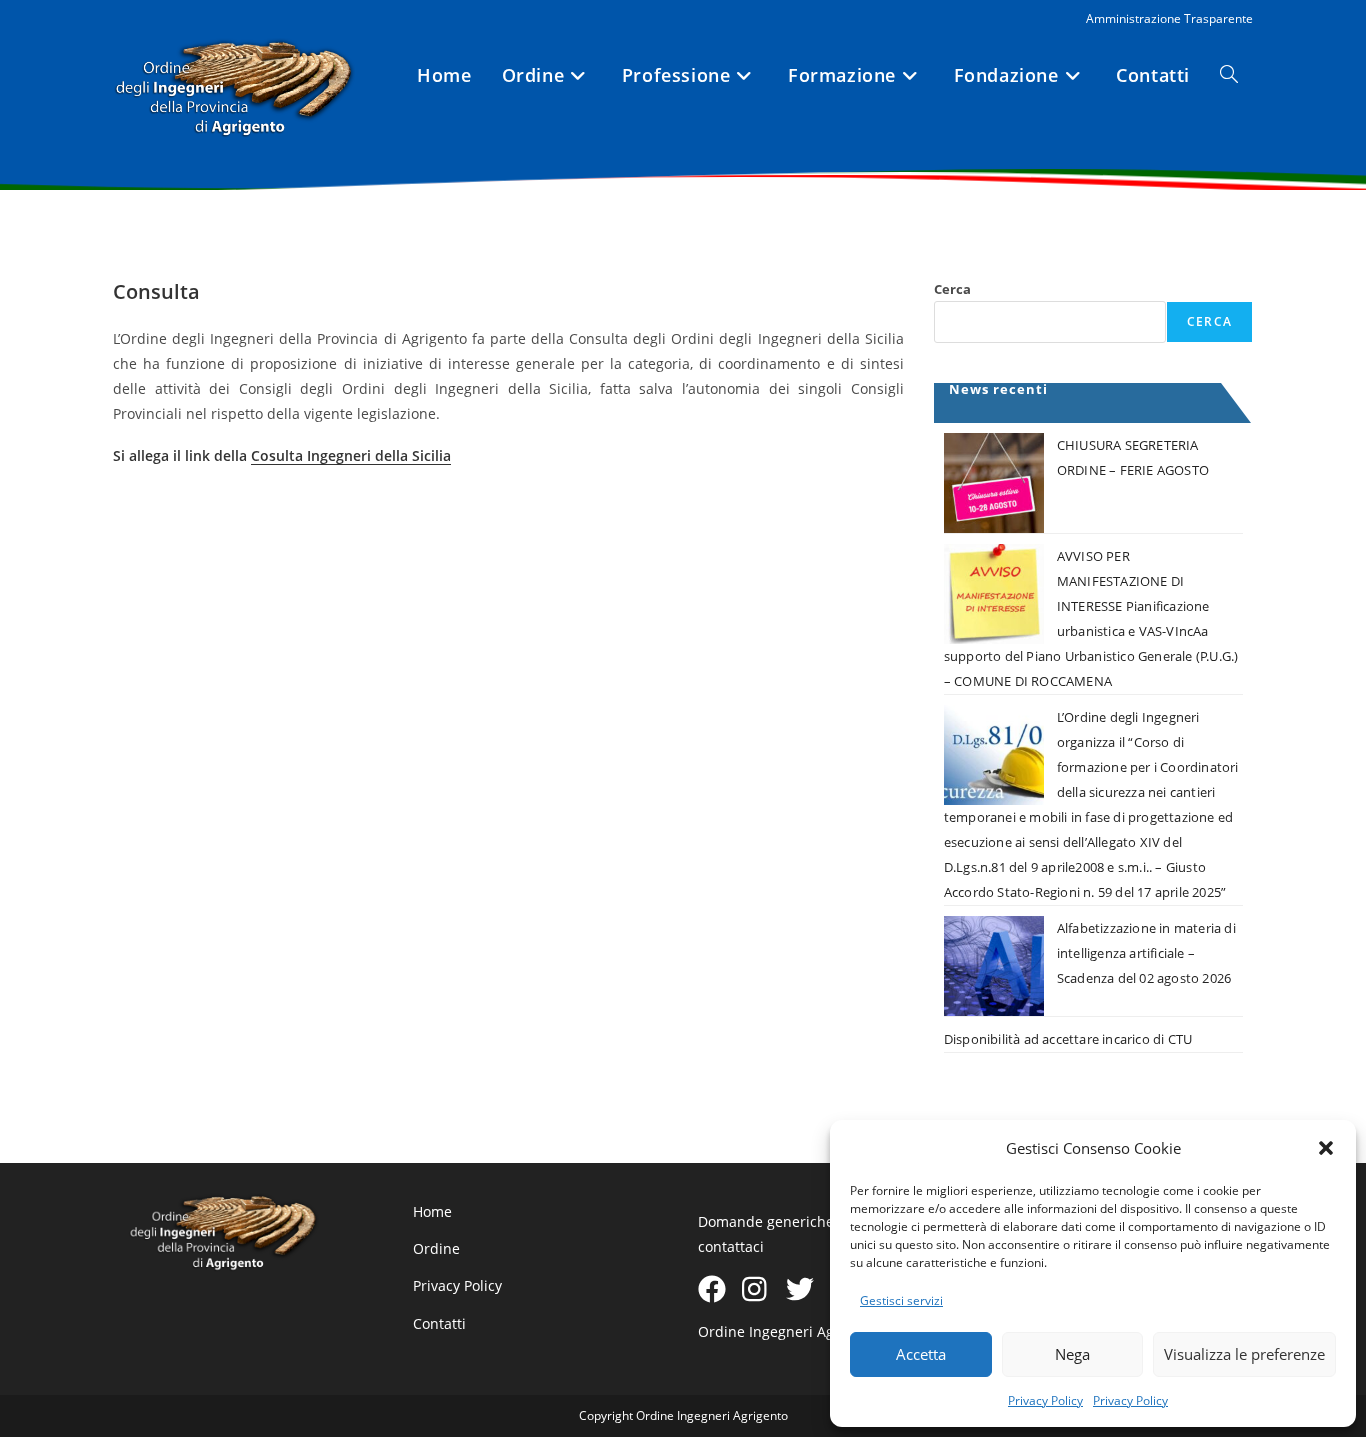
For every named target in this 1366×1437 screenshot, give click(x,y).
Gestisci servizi (901, 1300)
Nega (1072, 1354)
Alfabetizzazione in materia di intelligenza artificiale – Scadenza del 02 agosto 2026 (1146, 953)
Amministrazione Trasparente (1169, 18)
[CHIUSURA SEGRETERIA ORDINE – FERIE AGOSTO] (994, 483)
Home (432, 1211)
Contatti (439, 1323)
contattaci (731, 1246)
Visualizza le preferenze (1244, 1354)
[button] (1326, 1148)
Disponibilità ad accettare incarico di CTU (1068, 1039)
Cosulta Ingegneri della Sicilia (351, 455)
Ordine (436, 1248)
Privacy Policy (1045, 1400)
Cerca (952, 289)
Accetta (921, 1354)
